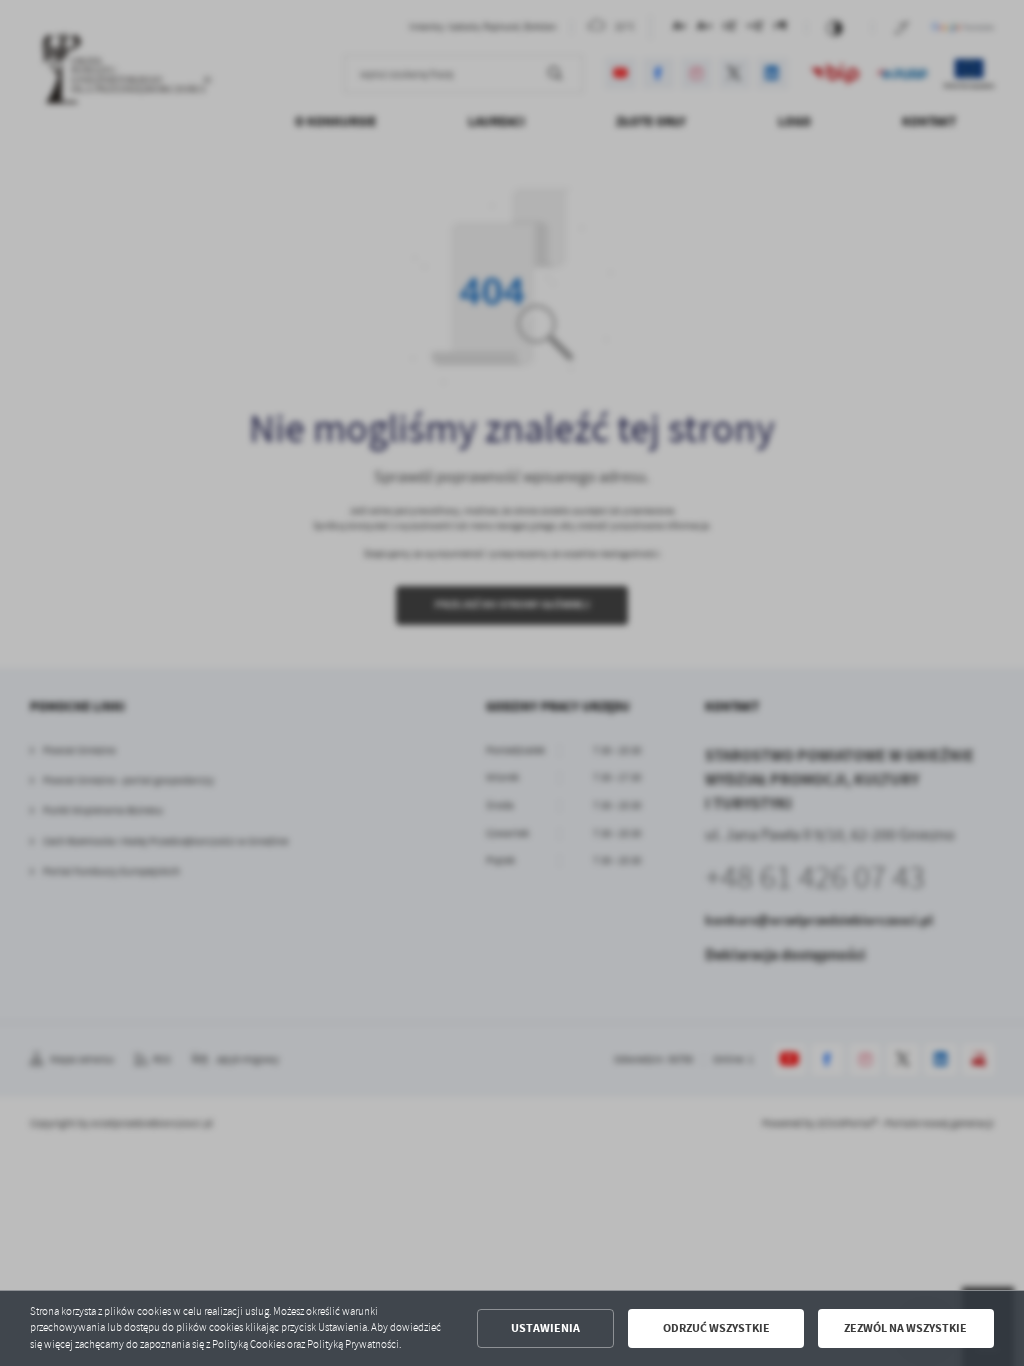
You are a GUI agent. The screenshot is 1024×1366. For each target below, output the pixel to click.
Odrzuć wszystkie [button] (716, 1328)
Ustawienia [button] (545, 1328)
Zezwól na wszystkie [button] (905, 1328)
